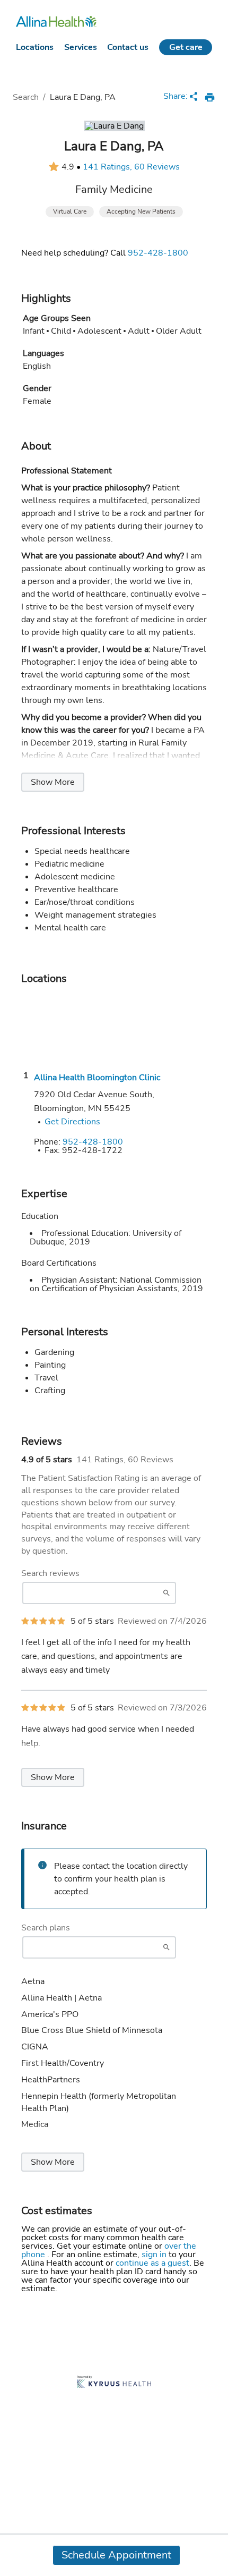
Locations (35, 47)
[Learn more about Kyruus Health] (114, 2383)
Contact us (128, 47)
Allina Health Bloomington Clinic (97, 1078)
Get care (186, 47)
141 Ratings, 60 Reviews (131, 167)
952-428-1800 (158, 253)
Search (26, 97)
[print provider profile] (210, 97)
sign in (155, 2255)
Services (81, 47)
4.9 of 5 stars (47, 1460)
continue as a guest (152, 2263)
